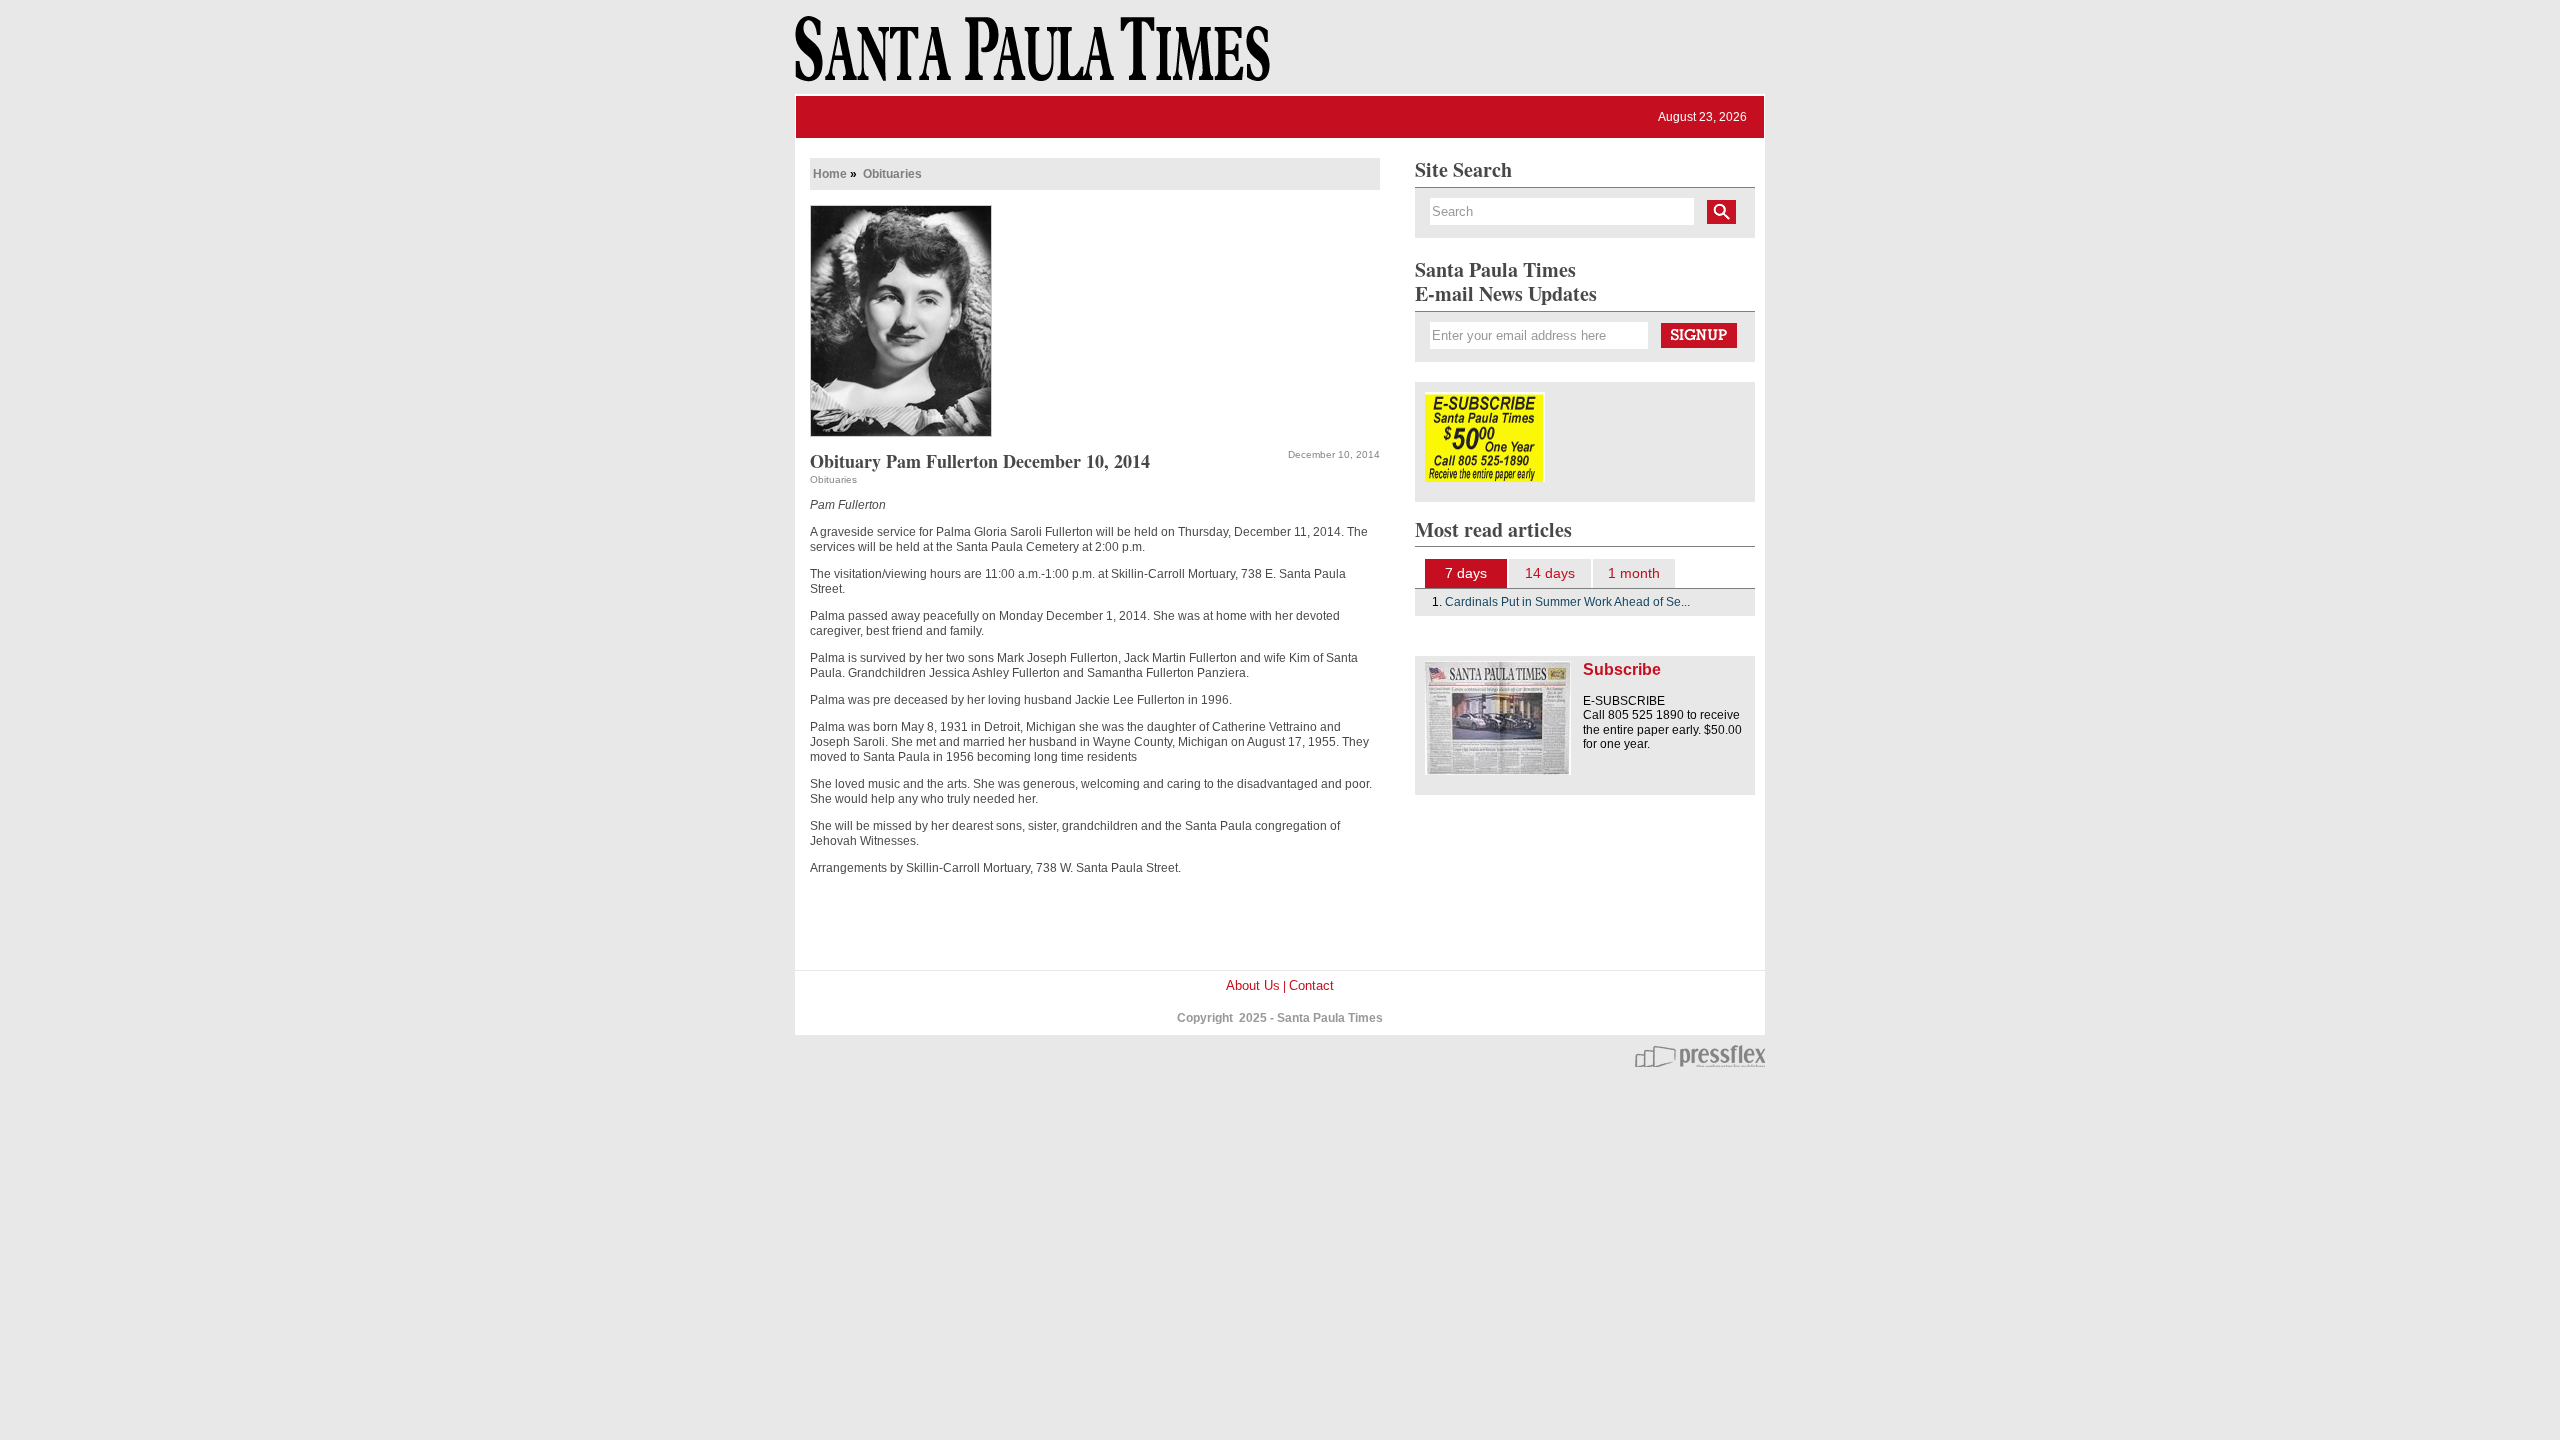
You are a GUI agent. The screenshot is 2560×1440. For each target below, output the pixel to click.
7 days (1466, 573)
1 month (1634, 573)
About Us (1253, 985)
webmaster (1700, 1056)
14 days (1550, 573)
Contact (1311, 985)
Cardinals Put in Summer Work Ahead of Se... (1567, 602)
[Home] (1029, 58)
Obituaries (892, 174)
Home (830, 174)
